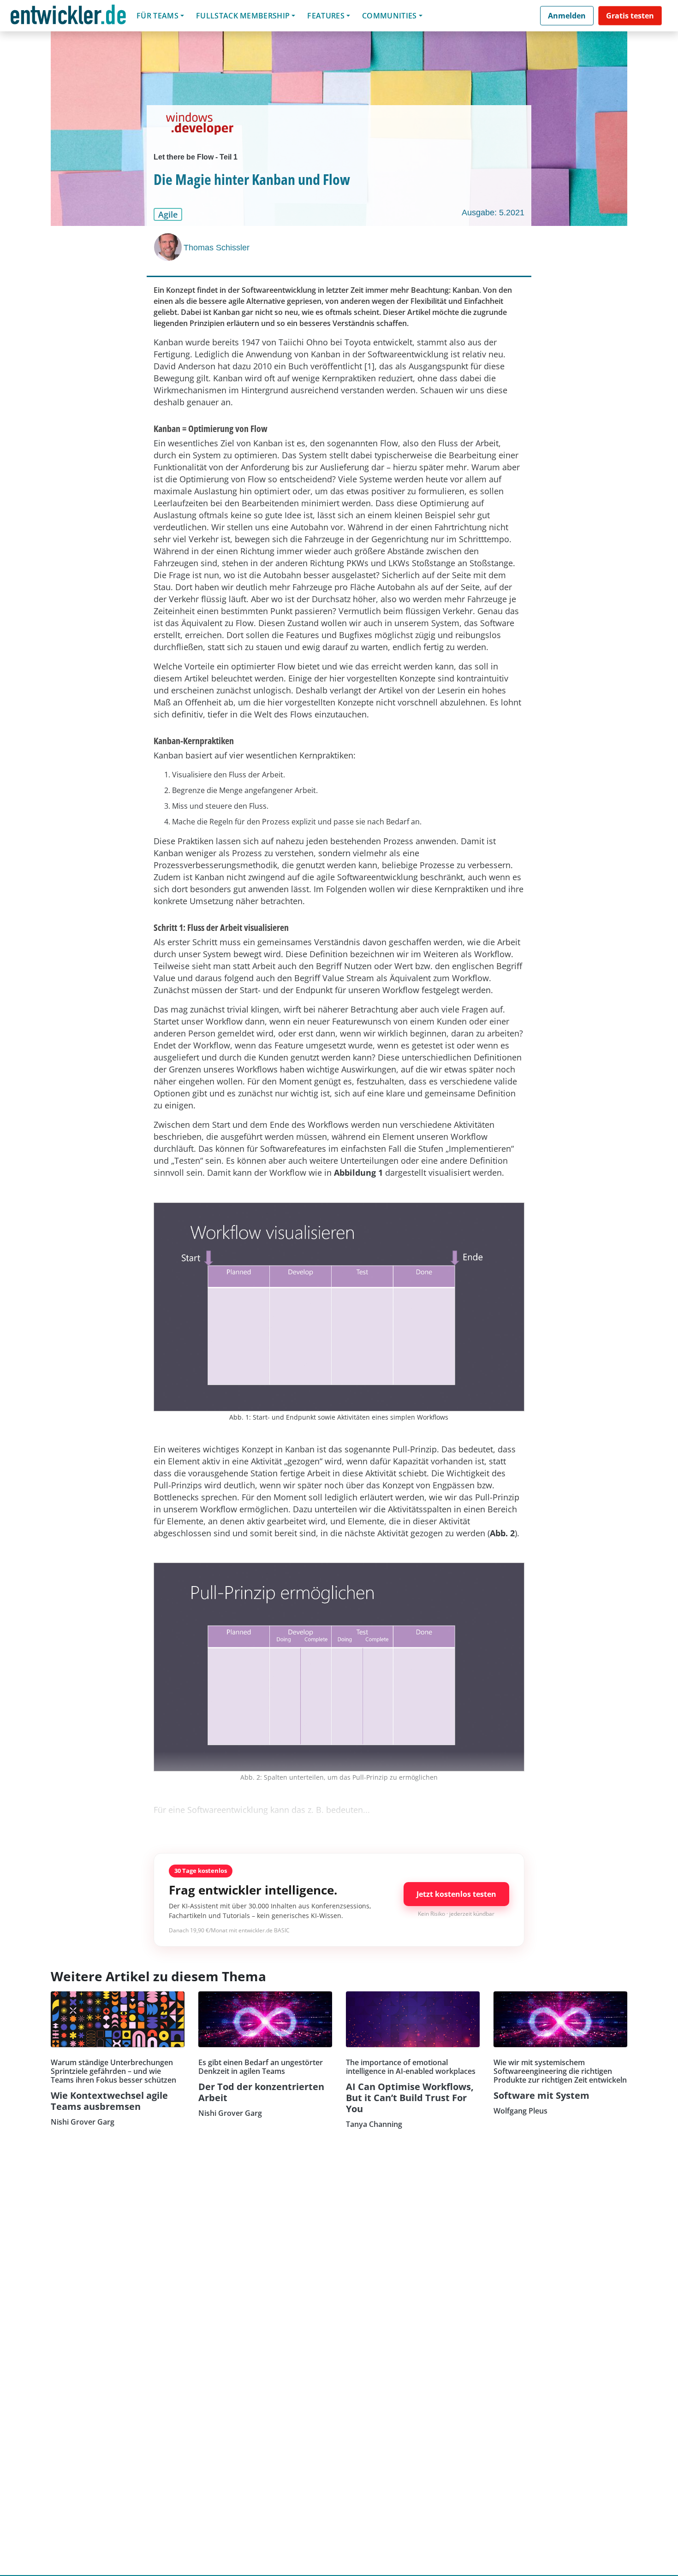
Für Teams (158, 16)
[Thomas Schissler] (169, 247)
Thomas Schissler (217, 248)
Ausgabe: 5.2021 (493, 213)
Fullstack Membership (243, 16)
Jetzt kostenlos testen (456, 1894)
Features (326, 16)
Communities (390, 16)
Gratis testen (630, 16)
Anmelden (567, 16)
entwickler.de (68, 17)
